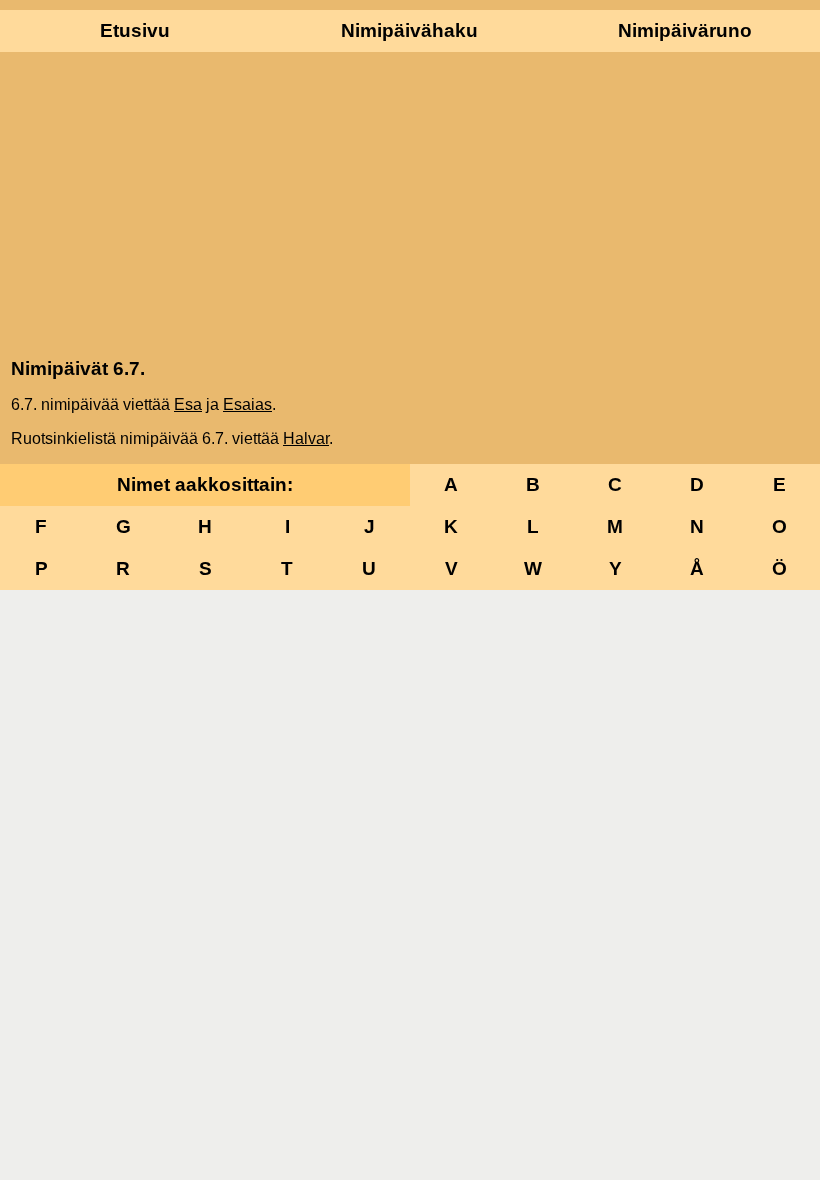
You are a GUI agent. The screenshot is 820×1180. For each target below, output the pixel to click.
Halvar (306, 438)
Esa (188, 404)
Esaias (247, 404)
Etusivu (135, 30)
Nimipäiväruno (685, 30)
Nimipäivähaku (409, 30)
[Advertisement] (410, 203)
